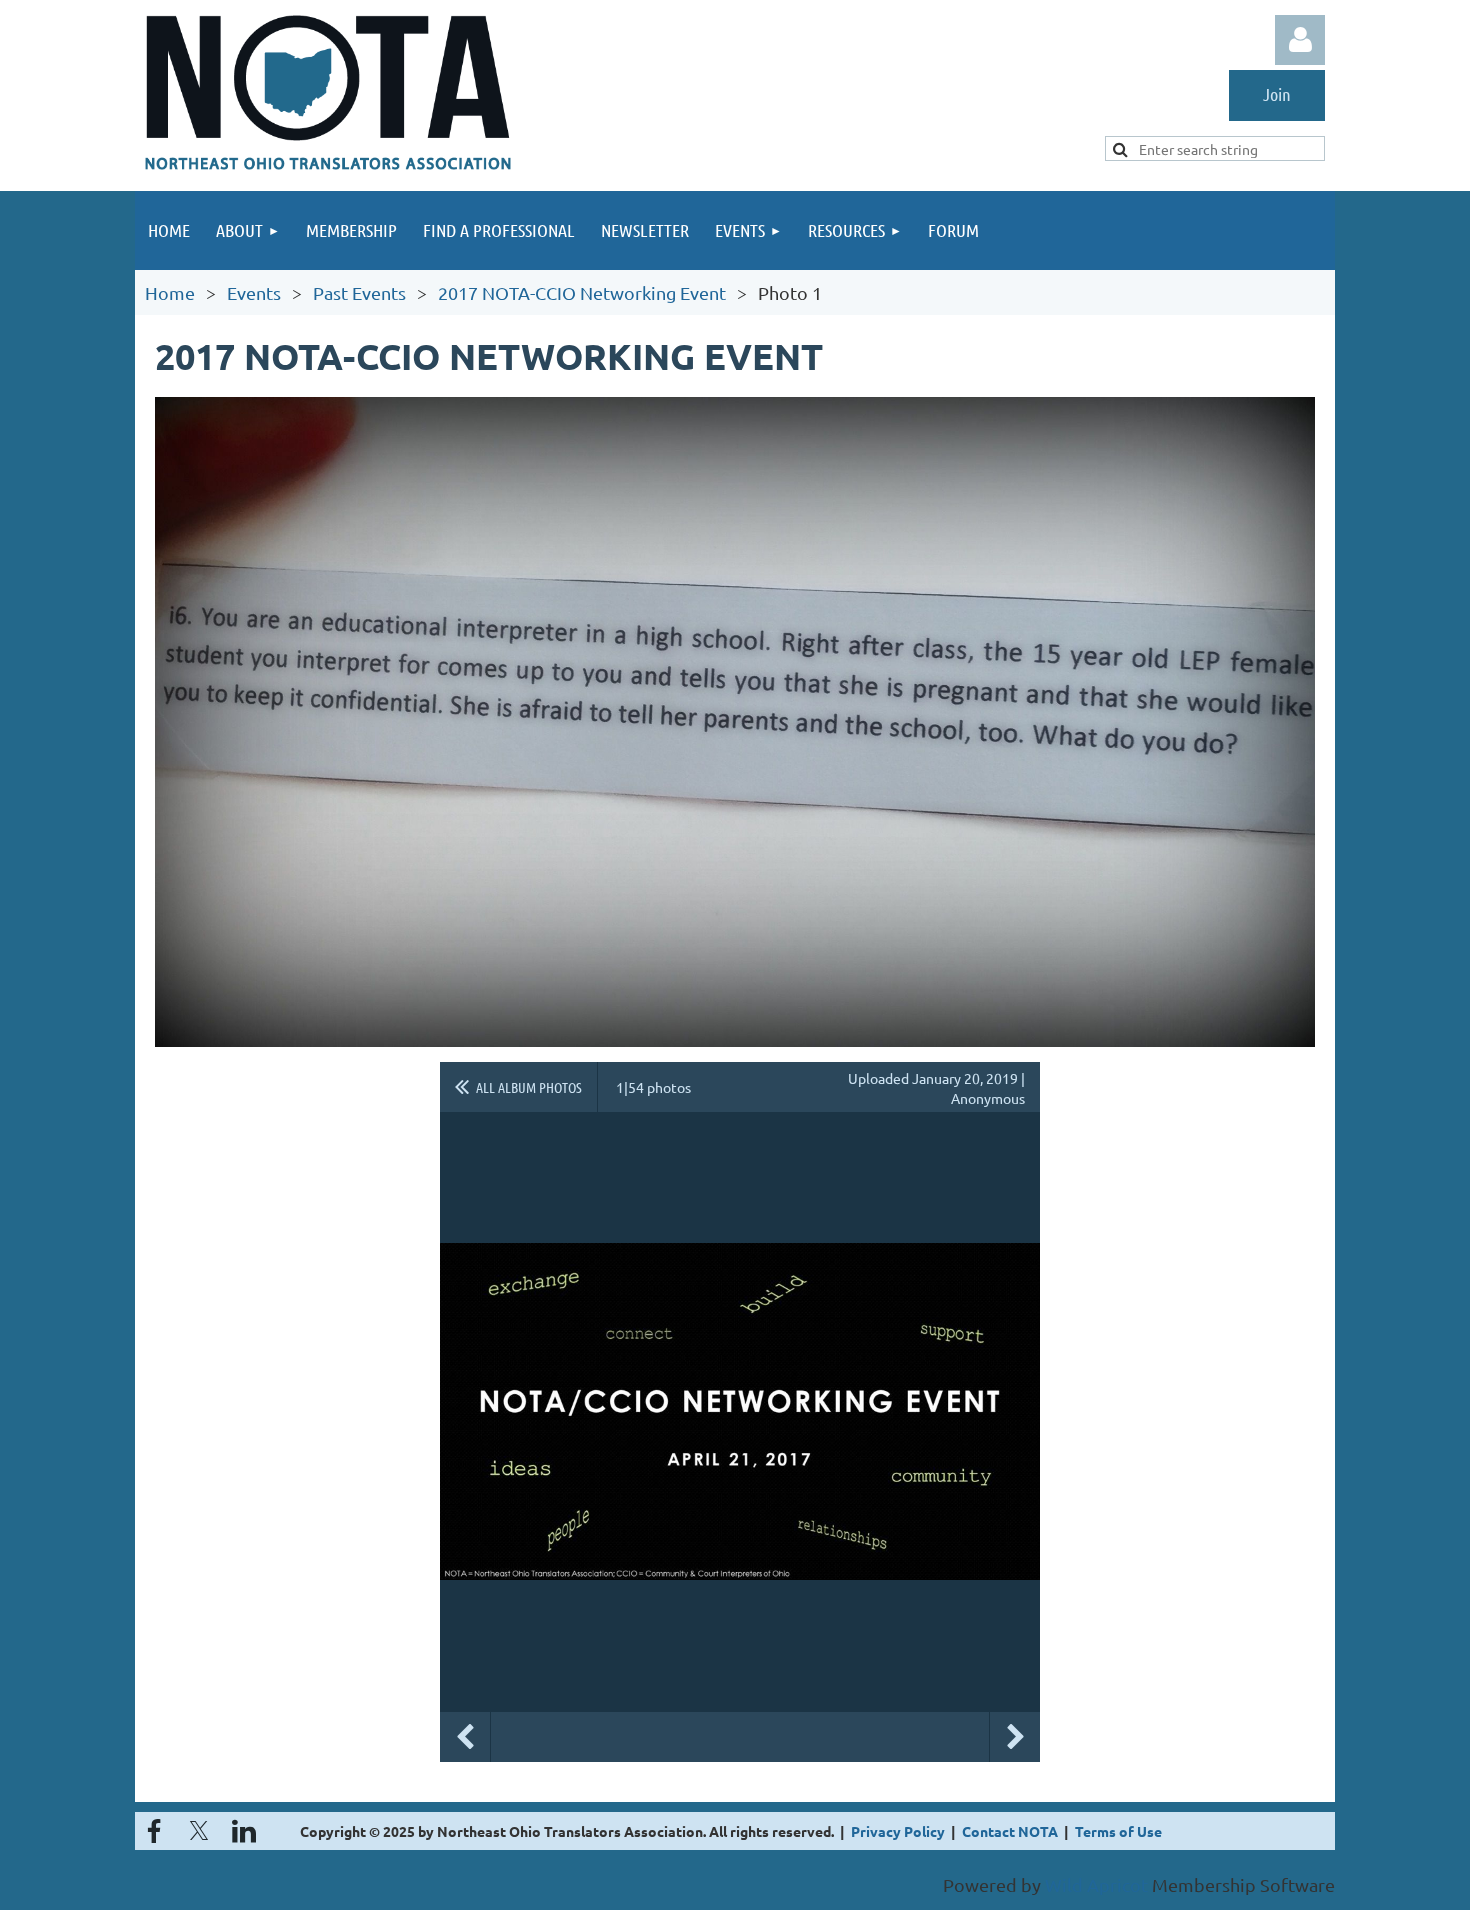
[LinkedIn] (244, 1831)
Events (254, 292)
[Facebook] (154, 1831)
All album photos (529, 1087)
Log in (1300, 40)
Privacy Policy (898, 1831)
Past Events (359, 292)
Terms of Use (1118, 1831)
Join (1277, 94)
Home (170, 292)
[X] (199, 1831)
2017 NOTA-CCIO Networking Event (582, 292)
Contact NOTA (1010, 1831)
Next (1015, 1737)
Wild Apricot (1096, 1884)
